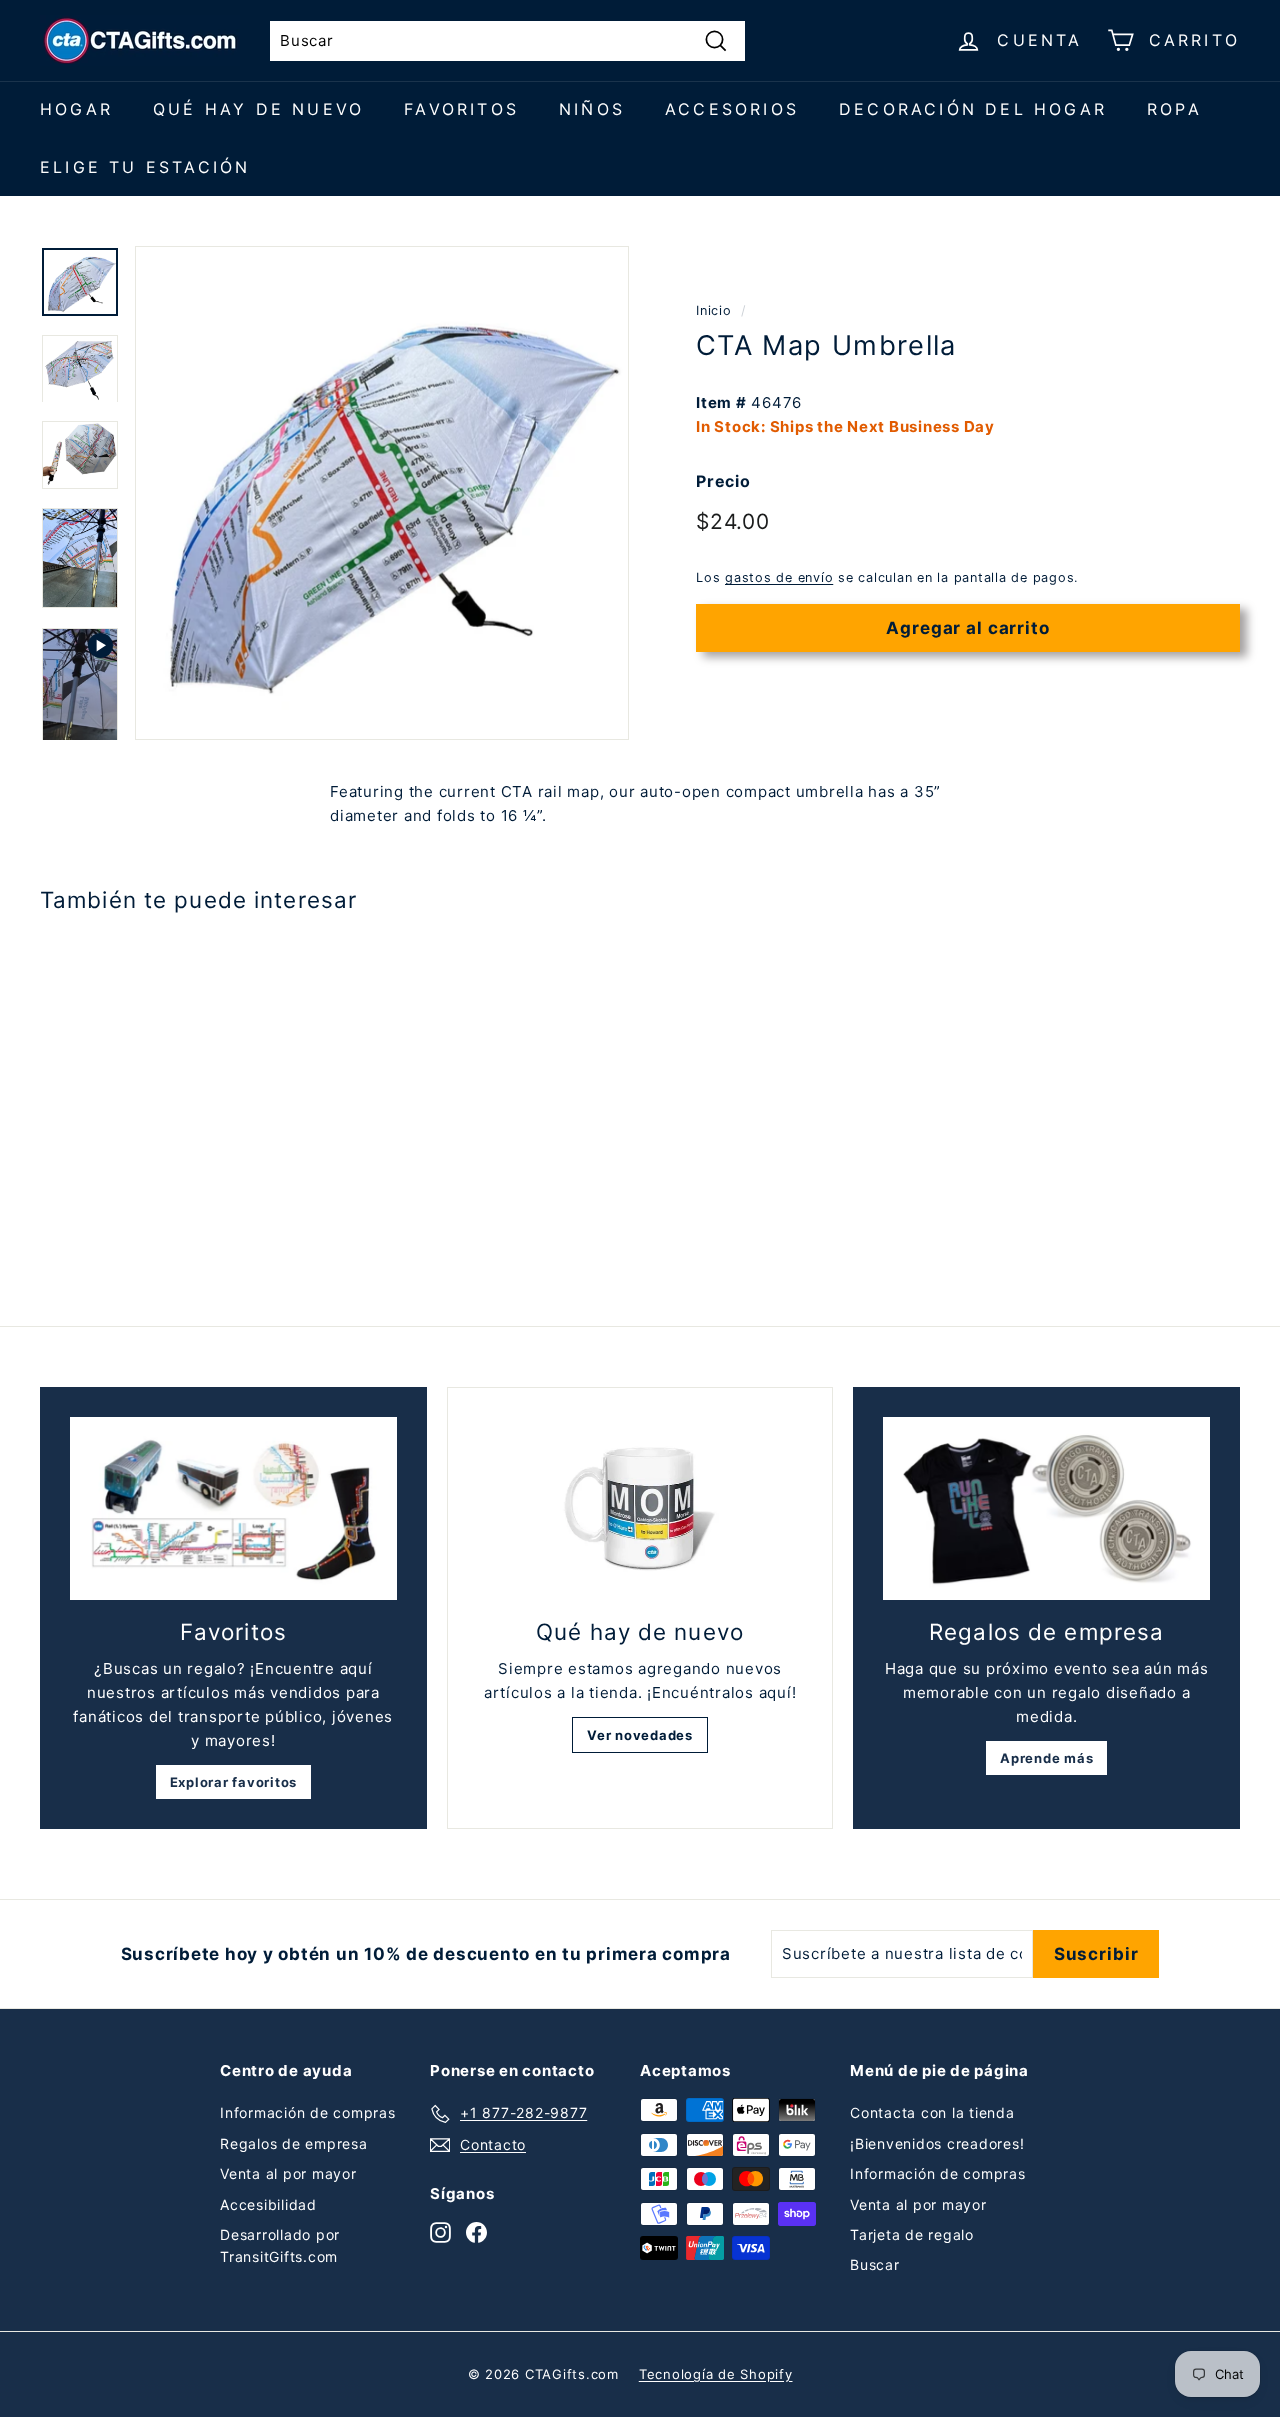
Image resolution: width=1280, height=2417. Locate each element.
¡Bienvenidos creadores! (937, 2143)
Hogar (76, 109)
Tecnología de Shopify (716, 2374)
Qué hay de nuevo (258, 109)
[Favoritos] (233, 1509)
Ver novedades (640, 1735)
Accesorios (732, 109)
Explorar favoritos (234, 1782)
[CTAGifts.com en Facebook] (476, 2232)
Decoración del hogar (973, 109)
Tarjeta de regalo (912, 2234)
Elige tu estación (145, 167)
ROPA (1174, 109)
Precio (723, 481)
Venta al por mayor (288, 2173)
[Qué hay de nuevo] (640, 1509)
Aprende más (1046, 1758)
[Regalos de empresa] (1046, 1509)
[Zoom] (382, 493)
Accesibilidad (268, 2204)
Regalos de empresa (294, 2143)
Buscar (875, 2264)
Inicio (714, 310)
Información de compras (308, 2112)
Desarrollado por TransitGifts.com (280, 2245)
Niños (592, 109)
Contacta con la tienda (932, 2112)
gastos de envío (779, 578)
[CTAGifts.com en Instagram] (440, 2232)
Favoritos (461, 109)
